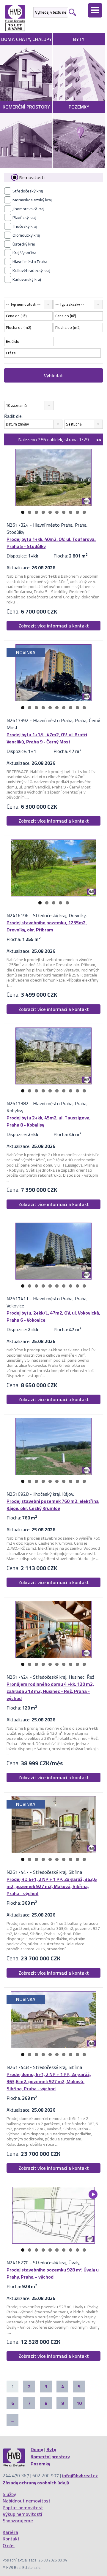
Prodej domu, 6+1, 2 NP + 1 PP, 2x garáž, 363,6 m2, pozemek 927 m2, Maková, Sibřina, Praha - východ (49, 2081)
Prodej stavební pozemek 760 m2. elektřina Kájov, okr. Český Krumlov (53, 1505)
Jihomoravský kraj (28, 209)
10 (84, 512)
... (12, 2420)
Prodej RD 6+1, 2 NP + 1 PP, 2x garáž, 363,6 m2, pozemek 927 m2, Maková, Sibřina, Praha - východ (52, 1886)
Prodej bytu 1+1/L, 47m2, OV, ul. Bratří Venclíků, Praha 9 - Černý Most (47, 738)
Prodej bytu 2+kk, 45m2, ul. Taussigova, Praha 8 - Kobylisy (49, 1121)
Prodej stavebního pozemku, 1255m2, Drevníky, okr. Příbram (47, 926)
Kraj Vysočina (24, 253)
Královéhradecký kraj (31, 270)
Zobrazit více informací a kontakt (54, 626)
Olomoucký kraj (26, 235)
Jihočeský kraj (25, 226)
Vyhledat (53, 375)
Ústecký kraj (24, 244)
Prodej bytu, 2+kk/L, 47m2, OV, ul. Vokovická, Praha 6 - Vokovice (53, 1316)
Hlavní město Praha (30, 262)
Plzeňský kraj (24, 217)
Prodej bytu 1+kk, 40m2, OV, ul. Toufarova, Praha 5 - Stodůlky (51, 543)
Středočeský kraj (28, 191)
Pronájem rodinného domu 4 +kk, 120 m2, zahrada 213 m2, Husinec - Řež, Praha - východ (50, 1691)
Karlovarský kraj (27, 279)
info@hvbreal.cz (80, 2475)
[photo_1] (53, 477)
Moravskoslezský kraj (32, 200)
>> (99, 439)
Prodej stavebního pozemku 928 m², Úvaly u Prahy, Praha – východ (53, 2273)
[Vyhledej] (72, 12)
